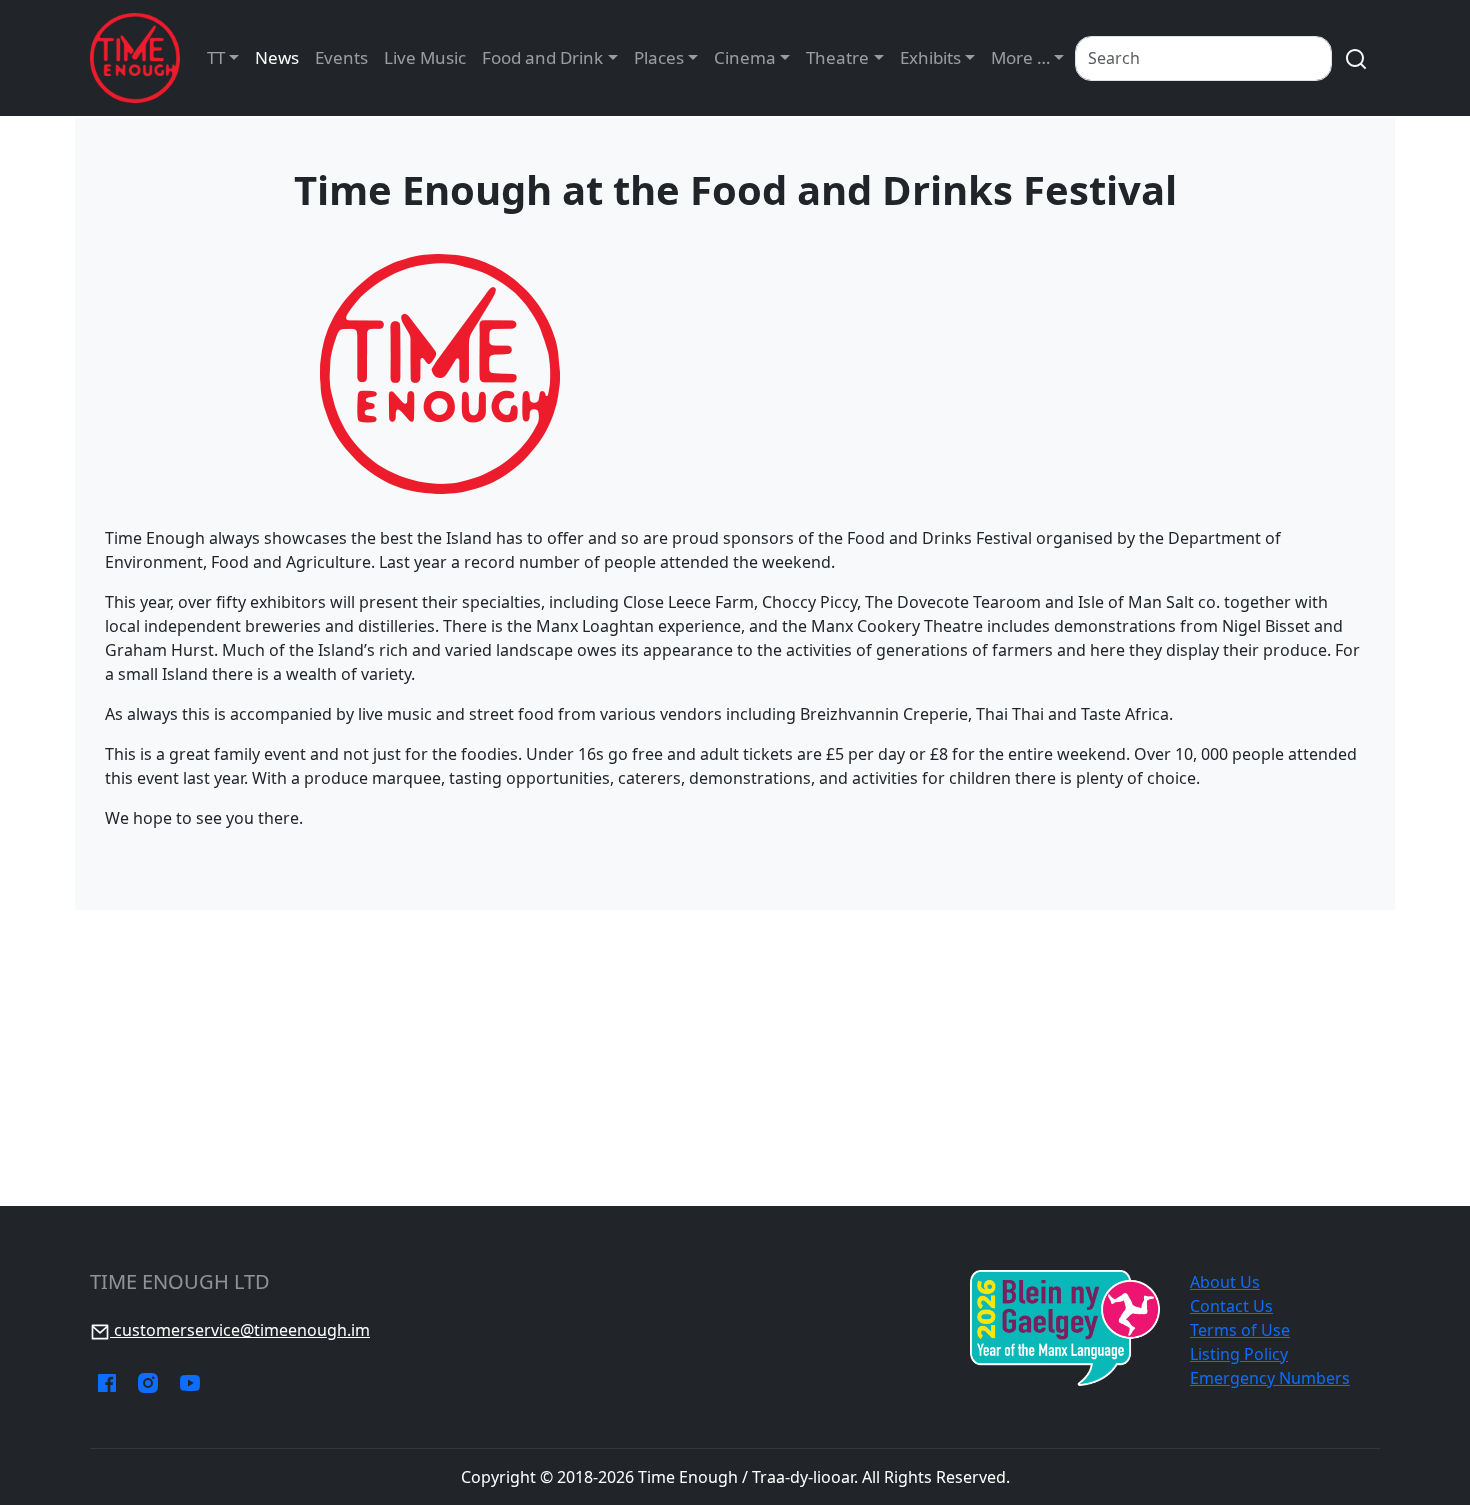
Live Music (425, 57)
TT (216, 57)
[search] (1356, 58)
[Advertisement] (735, 1058)
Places (659, 57)
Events (341, 57)
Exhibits (930, 57)
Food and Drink (542, 57)
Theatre (837, 57)
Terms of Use (1240, 1330)
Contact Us (1231, 1306)
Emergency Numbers (1270, 1378)
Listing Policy (1239, 1354)
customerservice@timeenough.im (240, 1330)
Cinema (745, 57)
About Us (1225, 1282)
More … (1020, 57)
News (277, 57)
